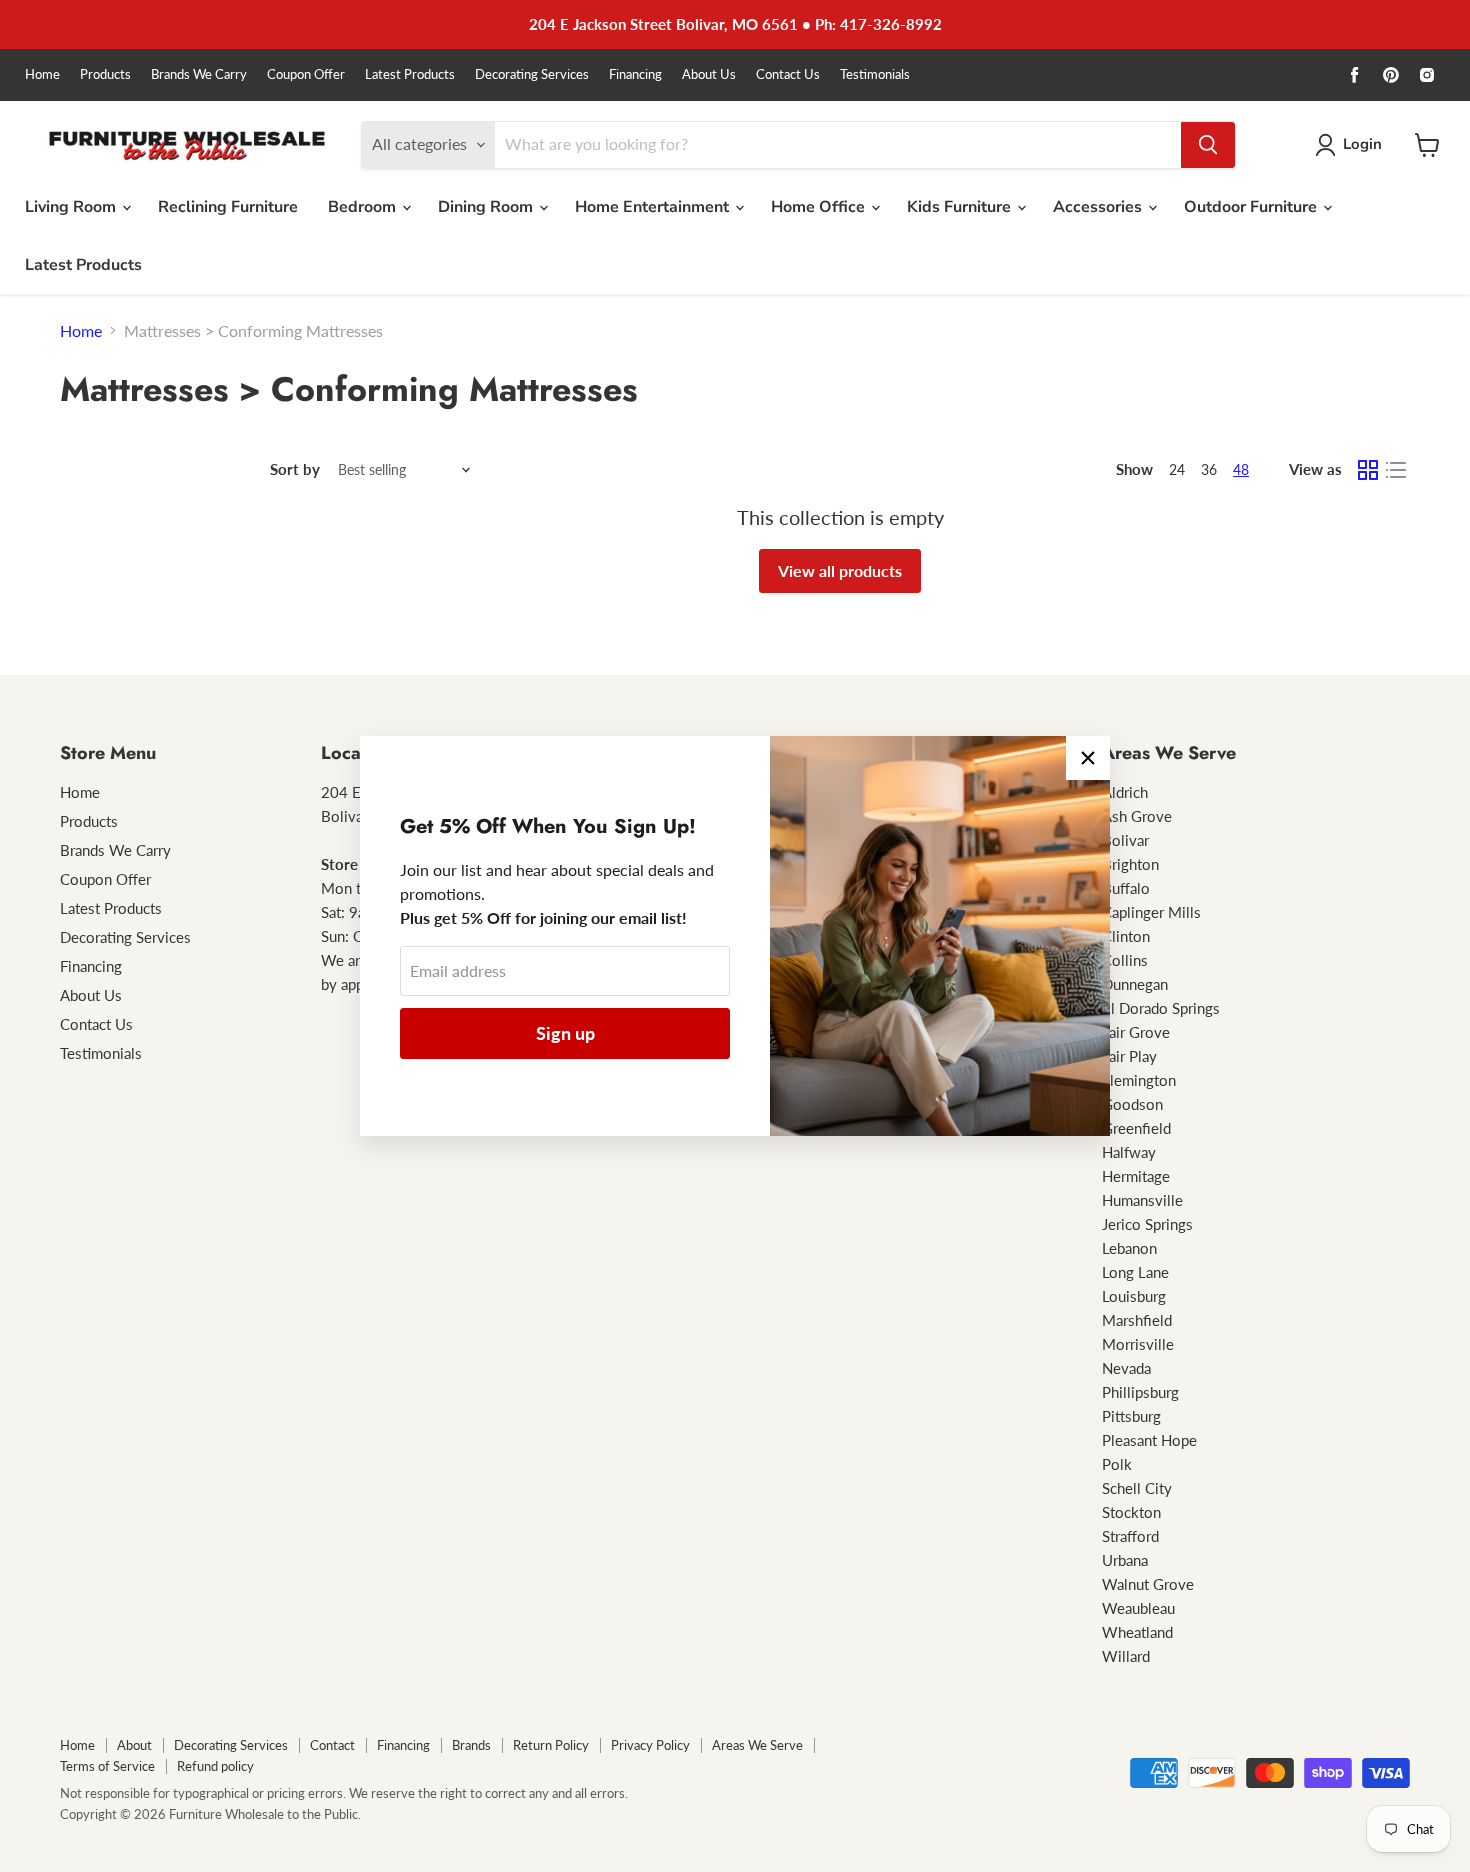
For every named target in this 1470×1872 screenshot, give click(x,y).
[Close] (1088, 758)
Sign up (565, 1033)
